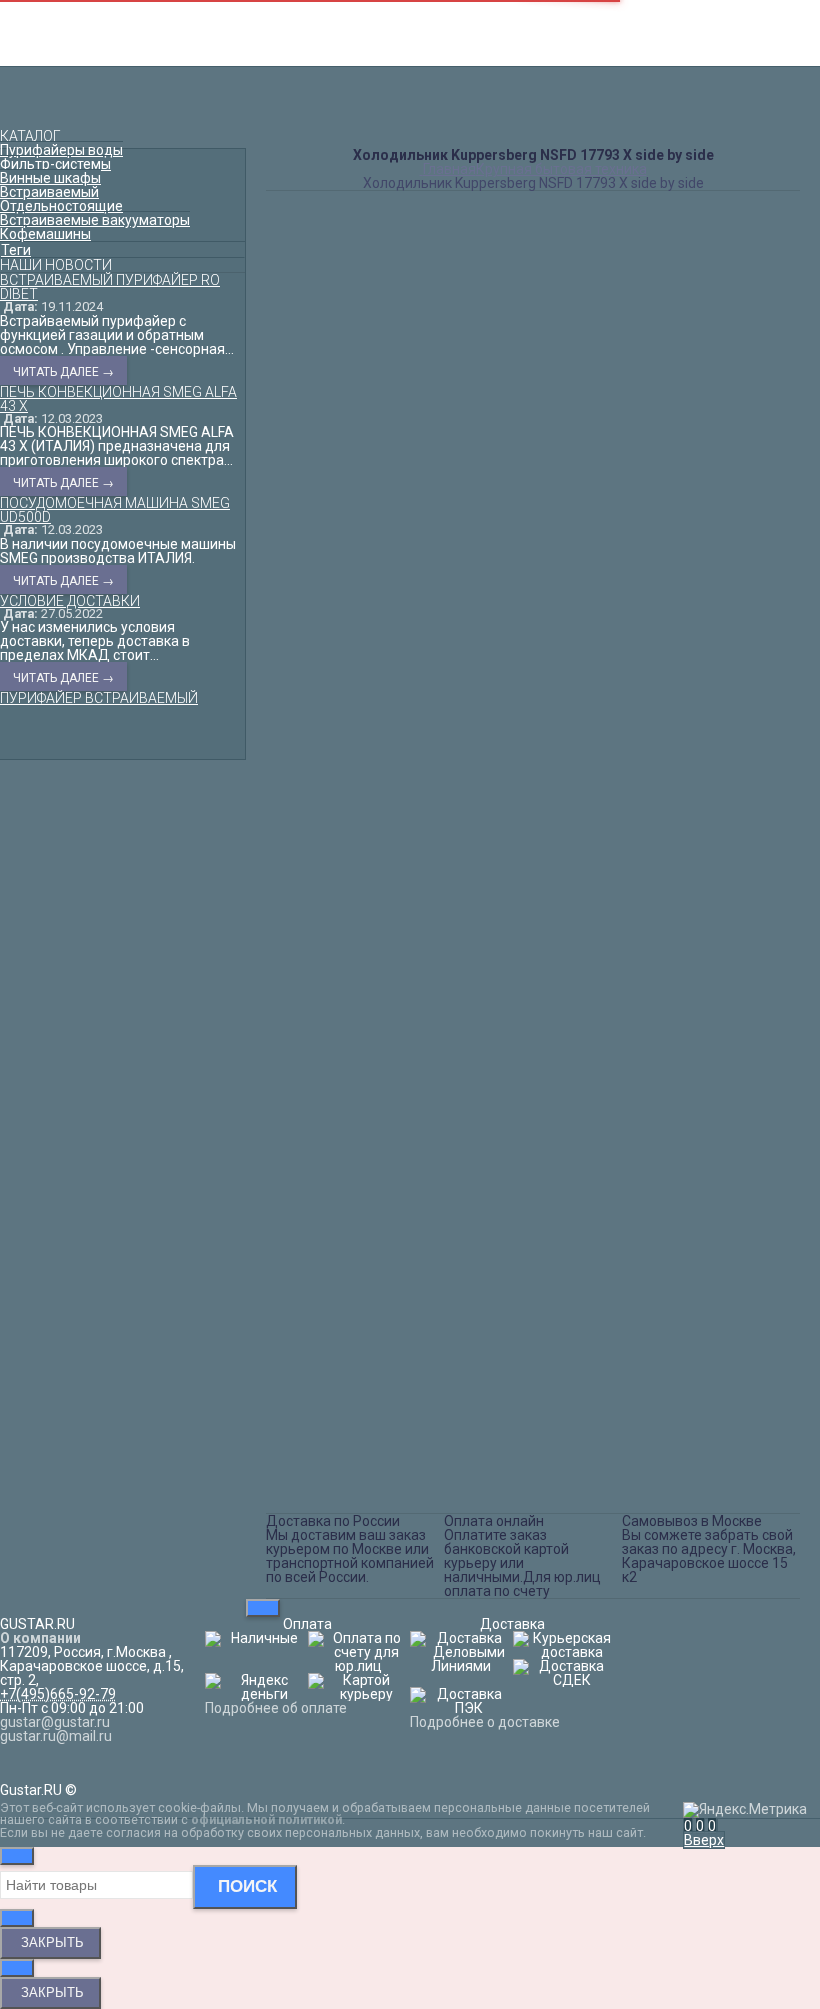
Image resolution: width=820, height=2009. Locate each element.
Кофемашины (45, 234)
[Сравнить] (514, 739)
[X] (334, 1481)
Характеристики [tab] (322, 844)
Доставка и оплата (410, 22)
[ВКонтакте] (278, 1481)
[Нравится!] (553, 739)
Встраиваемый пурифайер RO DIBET (110, 287)
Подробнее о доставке (485, 1722)
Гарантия (410, 36)
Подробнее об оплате (276, 1708)
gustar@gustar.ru (547, 101)
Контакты (410, 8)
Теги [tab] (16, 250)
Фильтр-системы (55, 164)
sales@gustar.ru (543, 122)
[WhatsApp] (390, 1481)
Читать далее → (63, 372)
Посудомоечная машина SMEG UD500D (115, 510)
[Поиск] (717, 1826)
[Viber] (362, 1481)
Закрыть (50, 1943)
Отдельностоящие (61, 206)
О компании (40, 1638)
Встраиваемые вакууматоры (95, 220)
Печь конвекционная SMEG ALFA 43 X (118, 399)
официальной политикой (266, 1819)
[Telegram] (418, 1481)
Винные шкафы (50, 178)
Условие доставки (70, 601)
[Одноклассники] (306, 1481)
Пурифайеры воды (61, 150)
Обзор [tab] (290, 822)
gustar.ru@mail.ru (56, 1736)
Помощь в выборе (410, 50)
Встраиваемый (49, 192)
